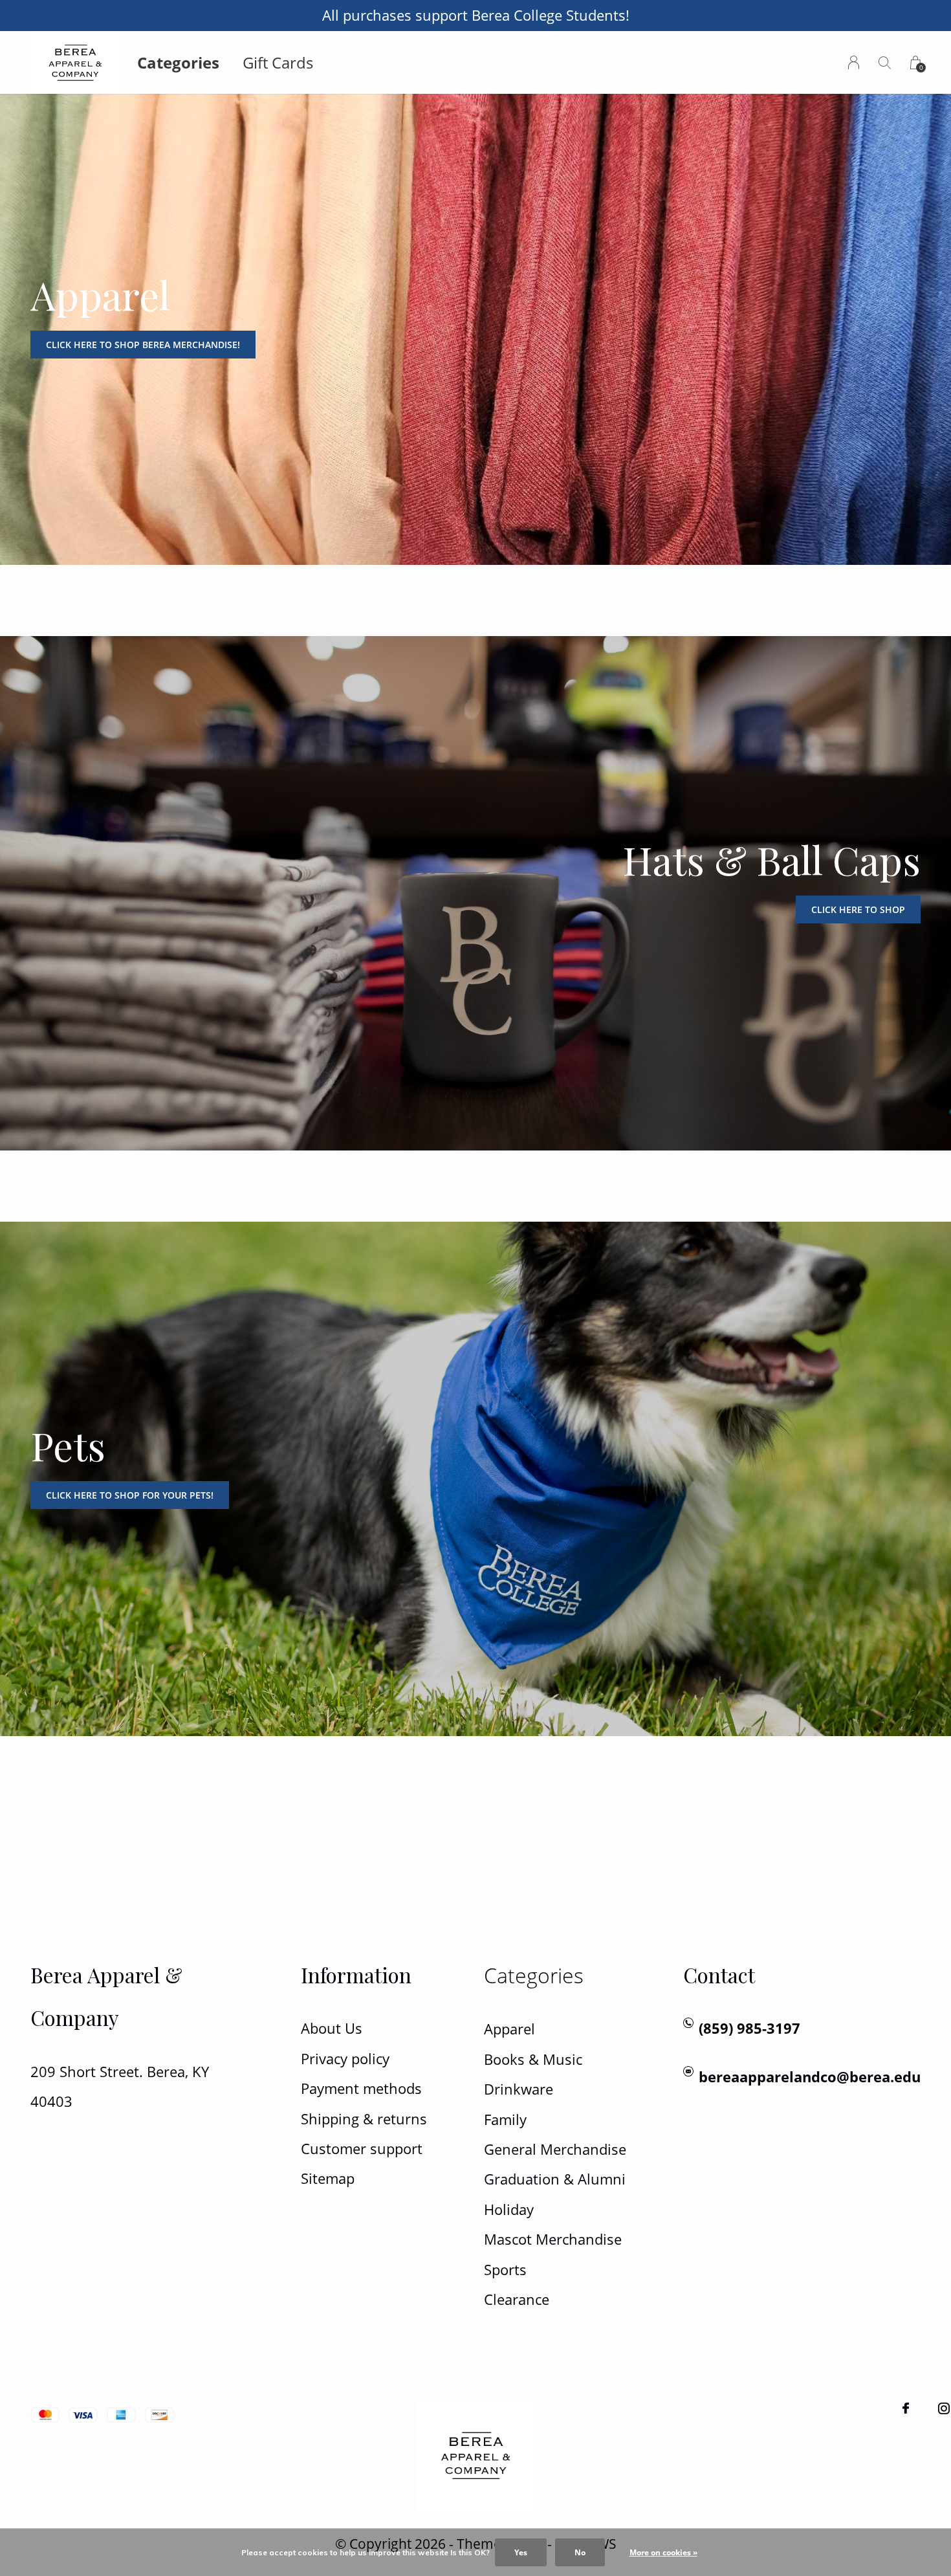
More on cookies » (663, 2552)
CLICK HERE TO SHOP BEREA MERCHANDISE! (143, 345)
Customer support (362, 2149)
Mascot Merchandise (553, 2239)
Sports (505, 2270)
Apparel (509, 2029)
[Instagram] (944, 2408)
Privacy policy (345, 2059)
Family (505, 2119)
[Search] (885, 62)
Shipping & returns (364, 2119)
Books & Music (533, 2059)
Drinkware (519, 2089)
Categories (178, 62)
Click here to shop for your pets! (130, 1495)
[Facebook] (906, 2408)
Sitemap (328, 2178)
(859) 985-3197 (749, 2028)
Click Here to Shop (858, 909)
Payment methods (361, 2088)
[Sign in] (854, 62)
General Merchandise (555, 2149)
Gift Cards (278, 62)
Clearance (517, 2299)
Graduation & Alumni (555, 2179)
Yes (521, 2552)
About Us (332, 2028)
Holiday (509, 2209)
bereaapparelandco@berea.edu (810, 2077)
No (580, 2552)
